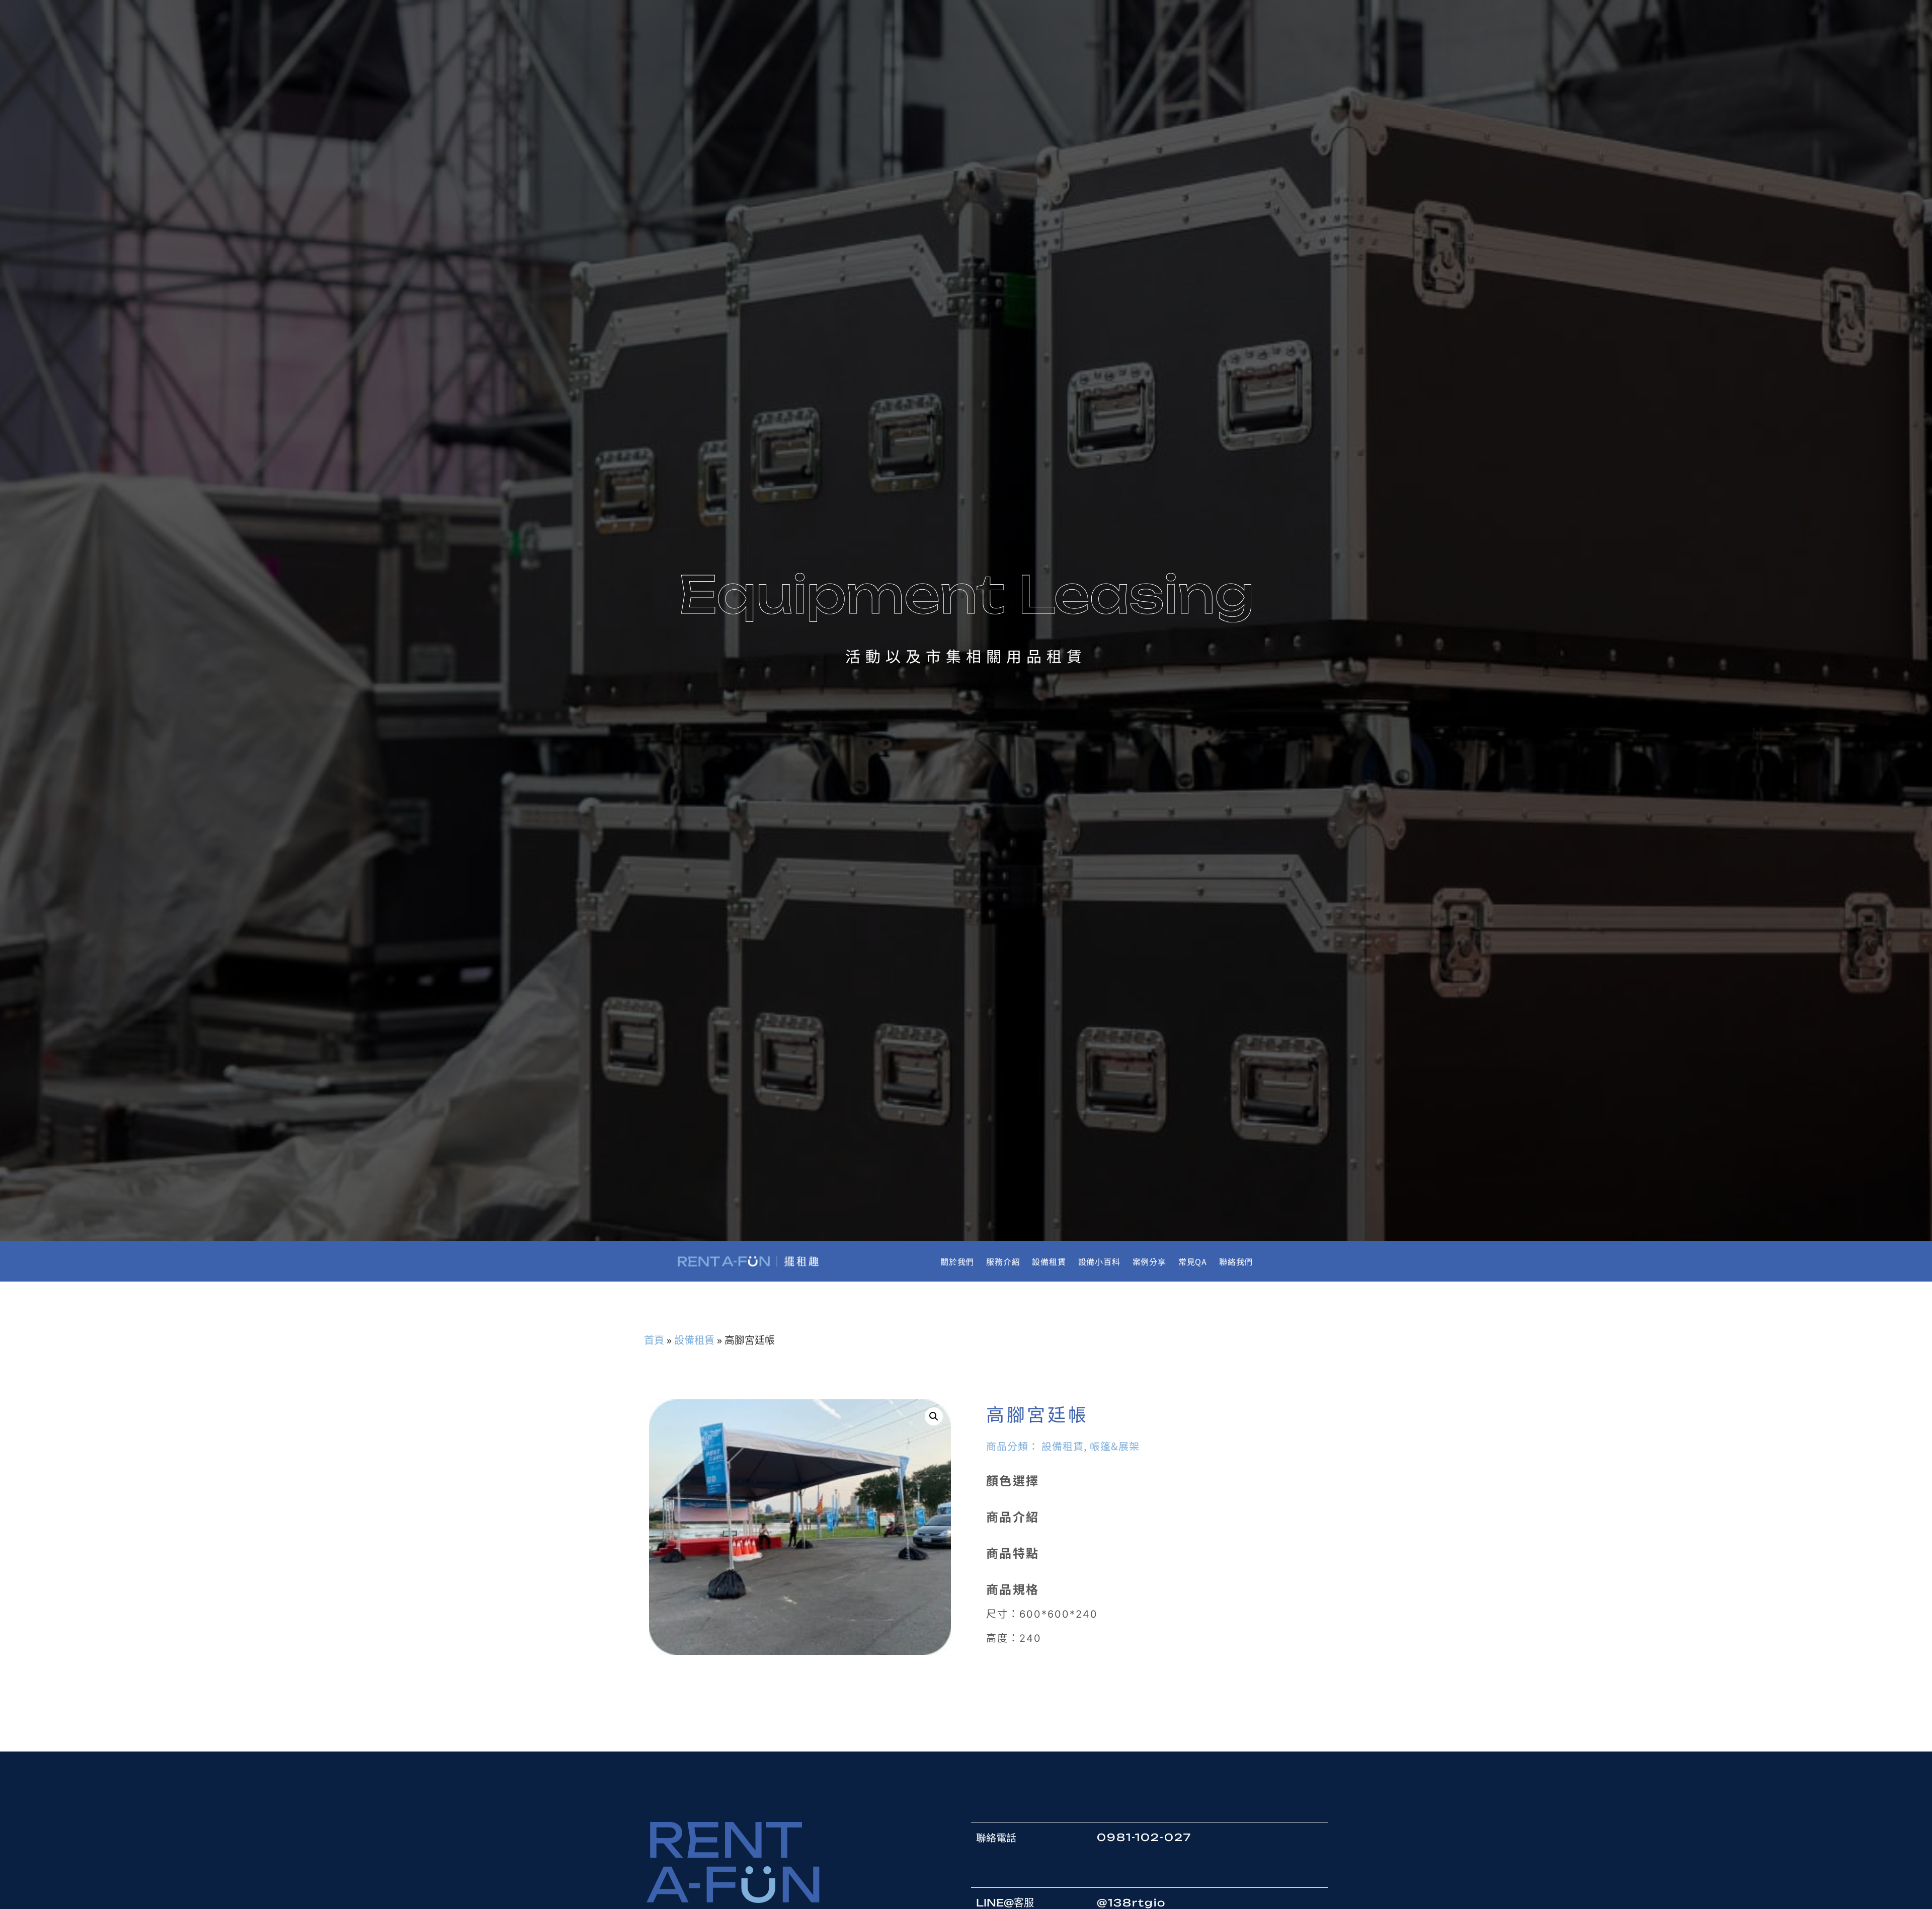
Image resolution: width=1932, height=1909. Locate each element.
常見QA (1193, 1261)
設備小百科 (1099, 1261)
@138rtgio (1131, 1903)
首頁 (654, 1340)
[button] (934, 1416)
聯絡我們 (1236, 1261)
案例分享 (1149, 1261)
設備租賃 (1049, 1261)
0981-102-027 (1144, 1837)
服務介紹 (1003, 1261)
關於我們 (957, 1261)
